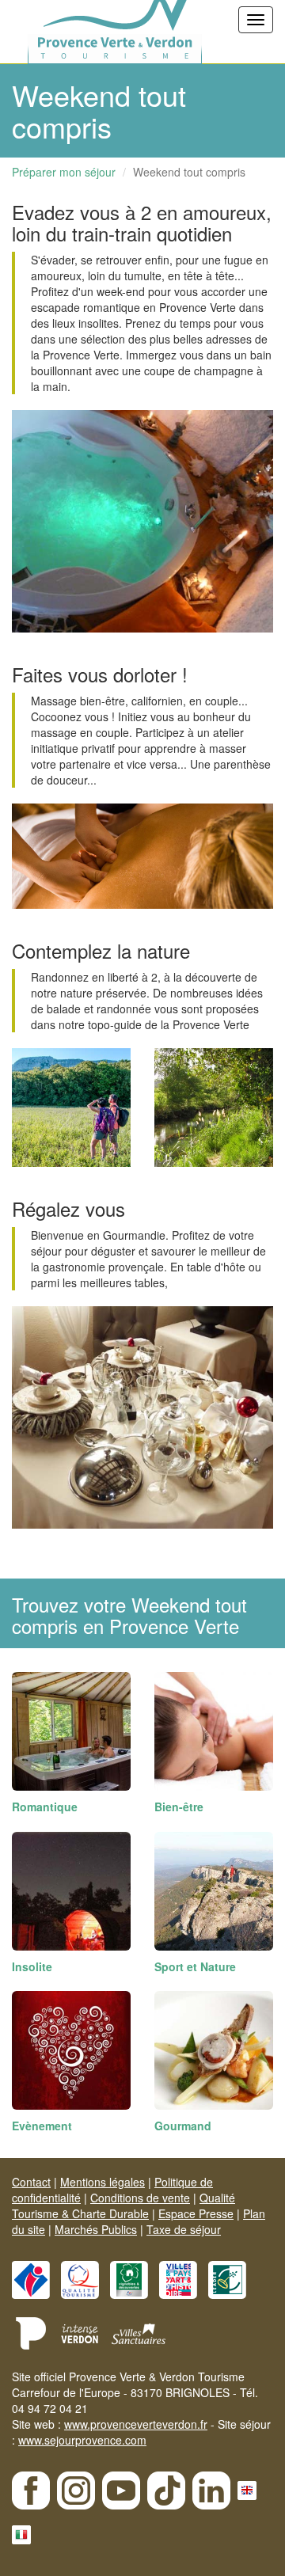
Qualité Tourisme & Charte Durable (123, 2206)
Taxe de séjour (184, 2229)
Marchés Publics (96, 2229)
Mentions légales (103, 2182)
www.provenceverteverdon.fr (136, 2424)
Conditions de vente (140, 2198)
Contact (31, 2182)
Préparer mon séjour (64, 172)
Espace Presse (196, 2213)
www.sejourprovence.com (82, 2440)
